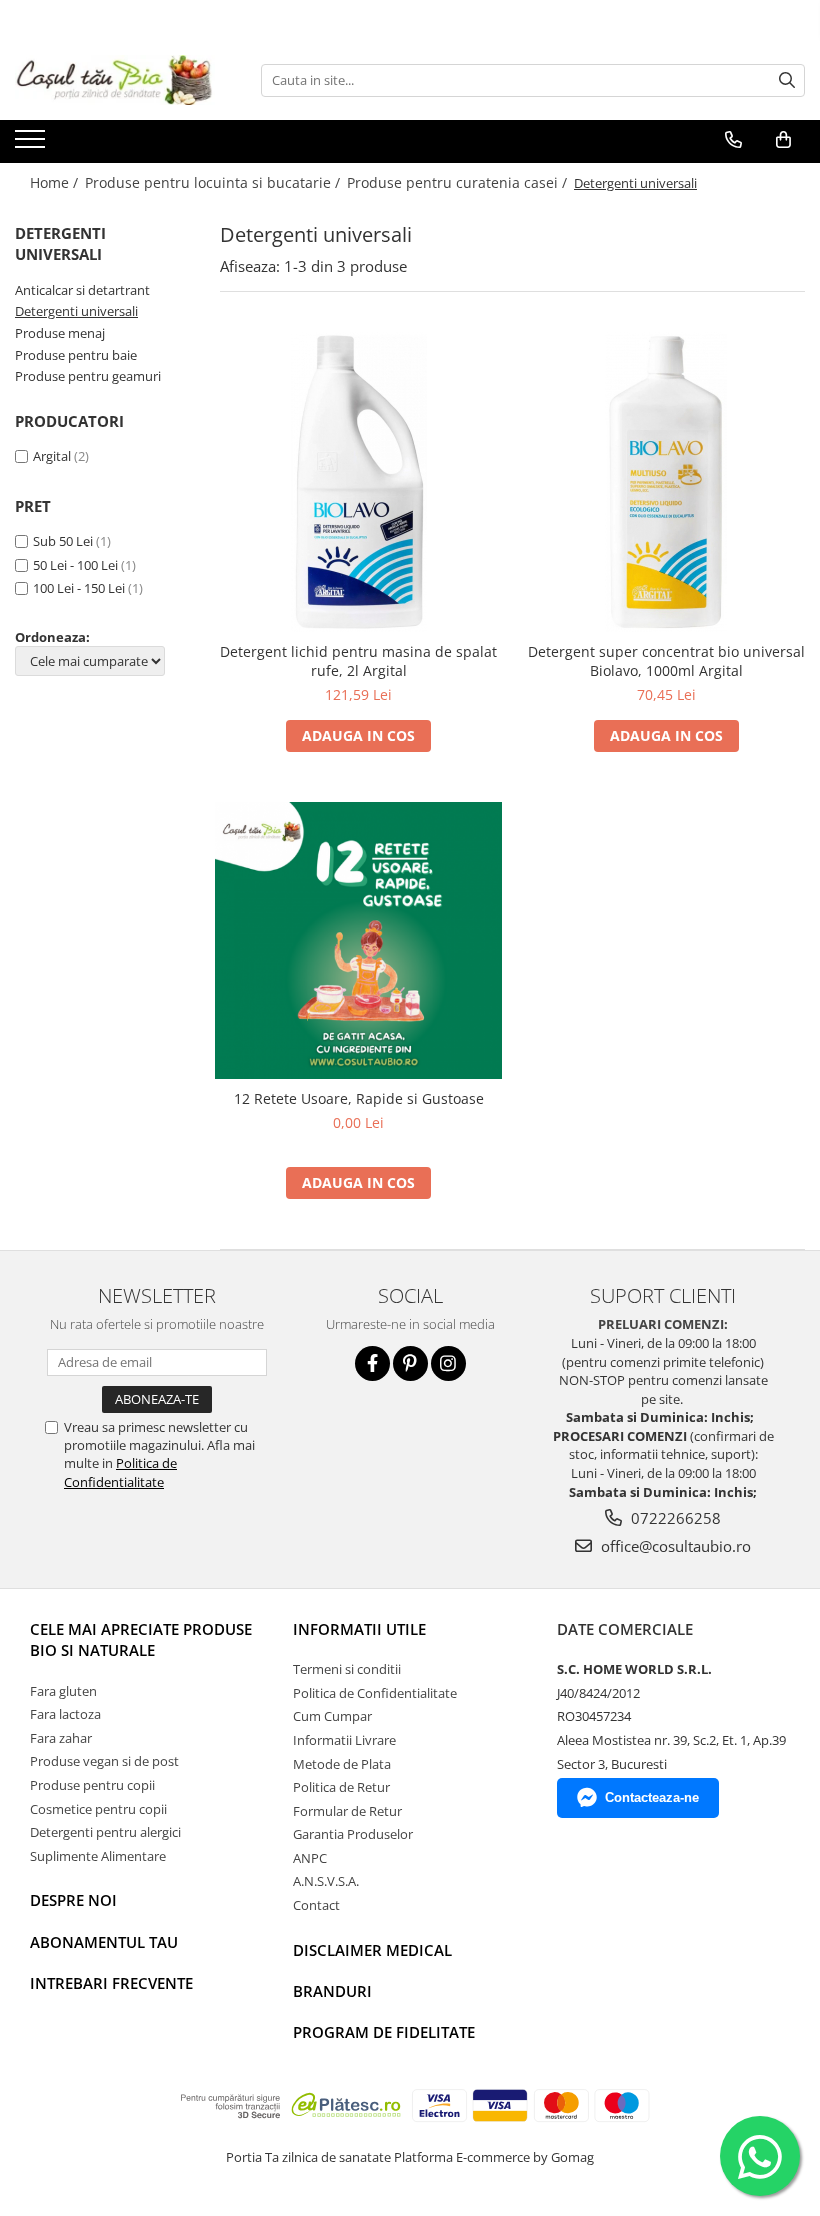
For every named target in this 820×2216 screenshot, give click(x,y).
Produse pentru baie (76, 355)
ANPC (310, 1858)
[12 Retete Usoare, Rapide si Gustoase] (359, 941)
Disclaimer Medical (372, 1950)
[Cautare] (787, 80)
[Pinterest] (410, 1363)
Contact (316, 1905)
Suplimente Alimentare (98, 1856)
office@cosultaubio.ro (674, 1546)
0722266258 (674, 1518)
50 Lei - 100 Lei (75, 565)
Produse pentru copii (92, 1785)
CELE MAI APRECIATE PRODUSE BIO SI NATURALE (141, 1639)
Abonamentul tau (104, 1942)
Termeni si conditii (347, 1669)
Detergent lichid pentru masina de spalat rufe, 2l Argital (358, 661)
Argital (52, 456)
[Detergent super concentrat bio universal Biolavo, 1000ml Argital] (667, 482)
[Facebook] (372, 1363)
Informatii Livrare (344, 1740)
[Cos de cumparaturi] (783, 140)
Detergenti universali (76, 311)
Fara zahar (61, 1738)
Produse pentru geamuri (88, 376)
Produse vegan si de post (104, 1761)
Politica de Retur (341, 1787)
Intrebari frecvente (111, 1983)
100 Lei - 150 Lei (79, 588)
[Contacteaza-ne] (733, 140)
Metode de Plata (342, 1764)
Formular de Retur (347, 1811)
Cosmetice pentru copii (98, 1809)
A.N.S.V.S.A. (326, 1881)
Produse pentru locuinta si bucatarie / (214, 182)
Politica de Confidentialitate (120, 1472)
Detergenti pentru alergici (105, 1832)
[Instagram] (448, 1363)
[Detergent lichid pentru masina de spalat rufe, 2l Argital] (359, 482)
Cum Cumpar (332, 1716)
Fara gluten (63, 1691)
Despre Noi (73, 1900)
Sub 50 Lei (63, 541)
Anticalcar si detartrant (82, 290)
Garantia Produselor (353, 1834)
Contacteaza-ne (652, 1797)
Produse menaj (60, 333)
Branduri (332, 1991)
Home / (56, 182)
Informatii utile (359, 1629)
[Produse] (32, 145)
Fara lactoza (65, 1714)
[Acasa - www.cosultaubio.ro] (115, 80)
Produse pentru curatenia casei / (459, 182)
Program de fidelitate (384, 2032)
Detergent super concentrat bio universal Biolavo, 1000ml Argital (666, 661)
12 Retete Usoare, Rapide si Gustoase (359, 1098)
